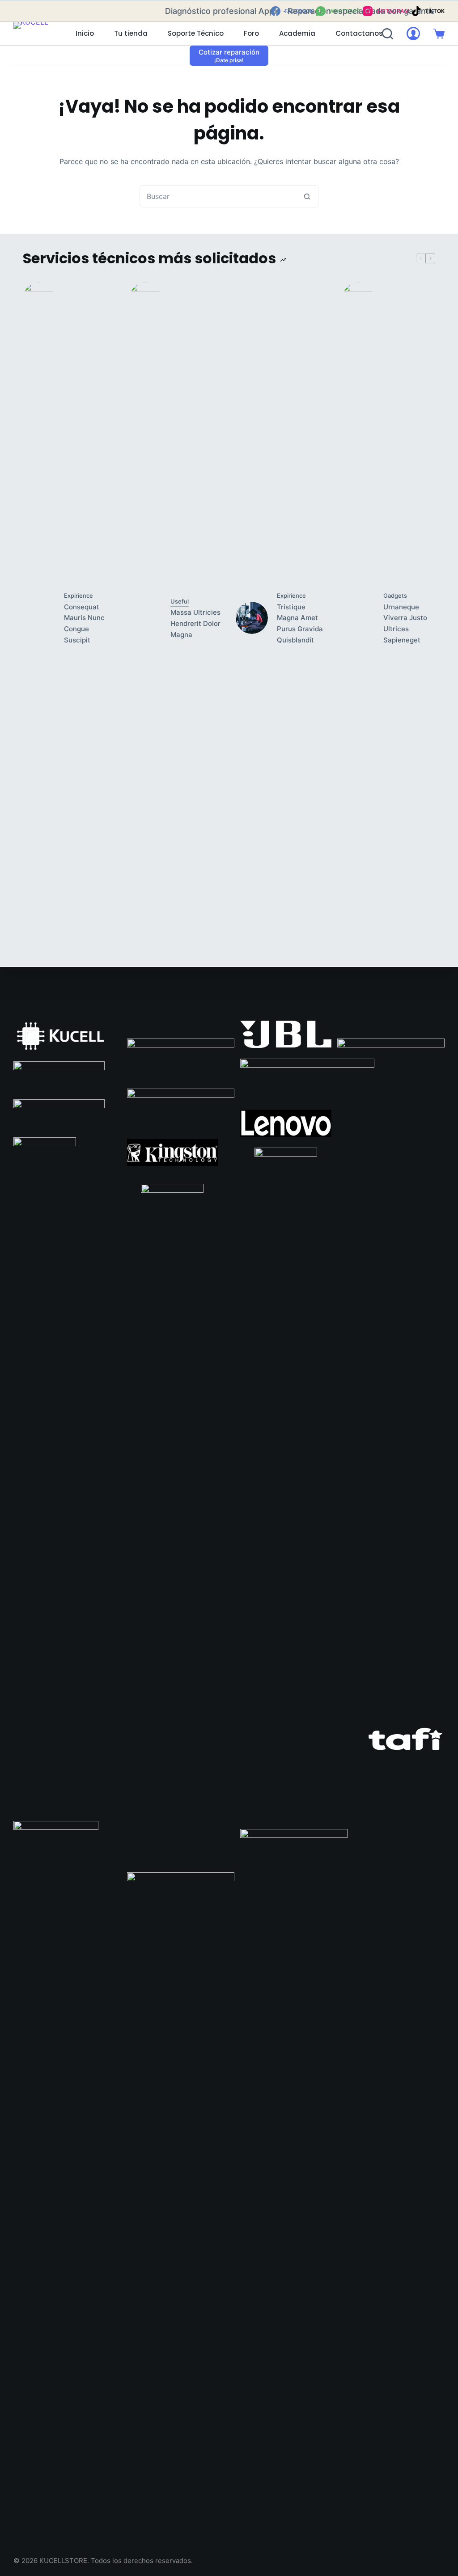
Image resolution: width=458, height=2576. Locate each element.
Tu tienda (131, 33)
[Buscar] (388, 34)
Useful (180, 601)
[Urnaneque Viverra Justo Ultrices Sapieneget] (358, 618)
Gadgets (395, 595)
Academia (297, 33)
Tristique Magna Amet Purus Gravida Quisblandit (300, 623)
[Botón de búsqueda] (307, 196)
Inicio (85, 33)
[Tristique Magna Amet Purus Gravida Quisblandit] (252, 618)
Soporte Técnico (196, 33)
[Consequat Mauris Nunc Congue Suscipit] (39, 618)
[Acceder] (413, 34)
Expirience (78, 595)
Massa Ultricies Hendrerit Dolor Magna (195, 623)
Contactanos (359, 33)
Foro (251, 33)
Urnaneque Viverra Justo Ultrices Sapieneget (405, 623)
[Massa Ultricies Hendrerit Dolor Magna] (145, 618)
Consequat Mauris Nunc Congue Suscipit (84, 623)
